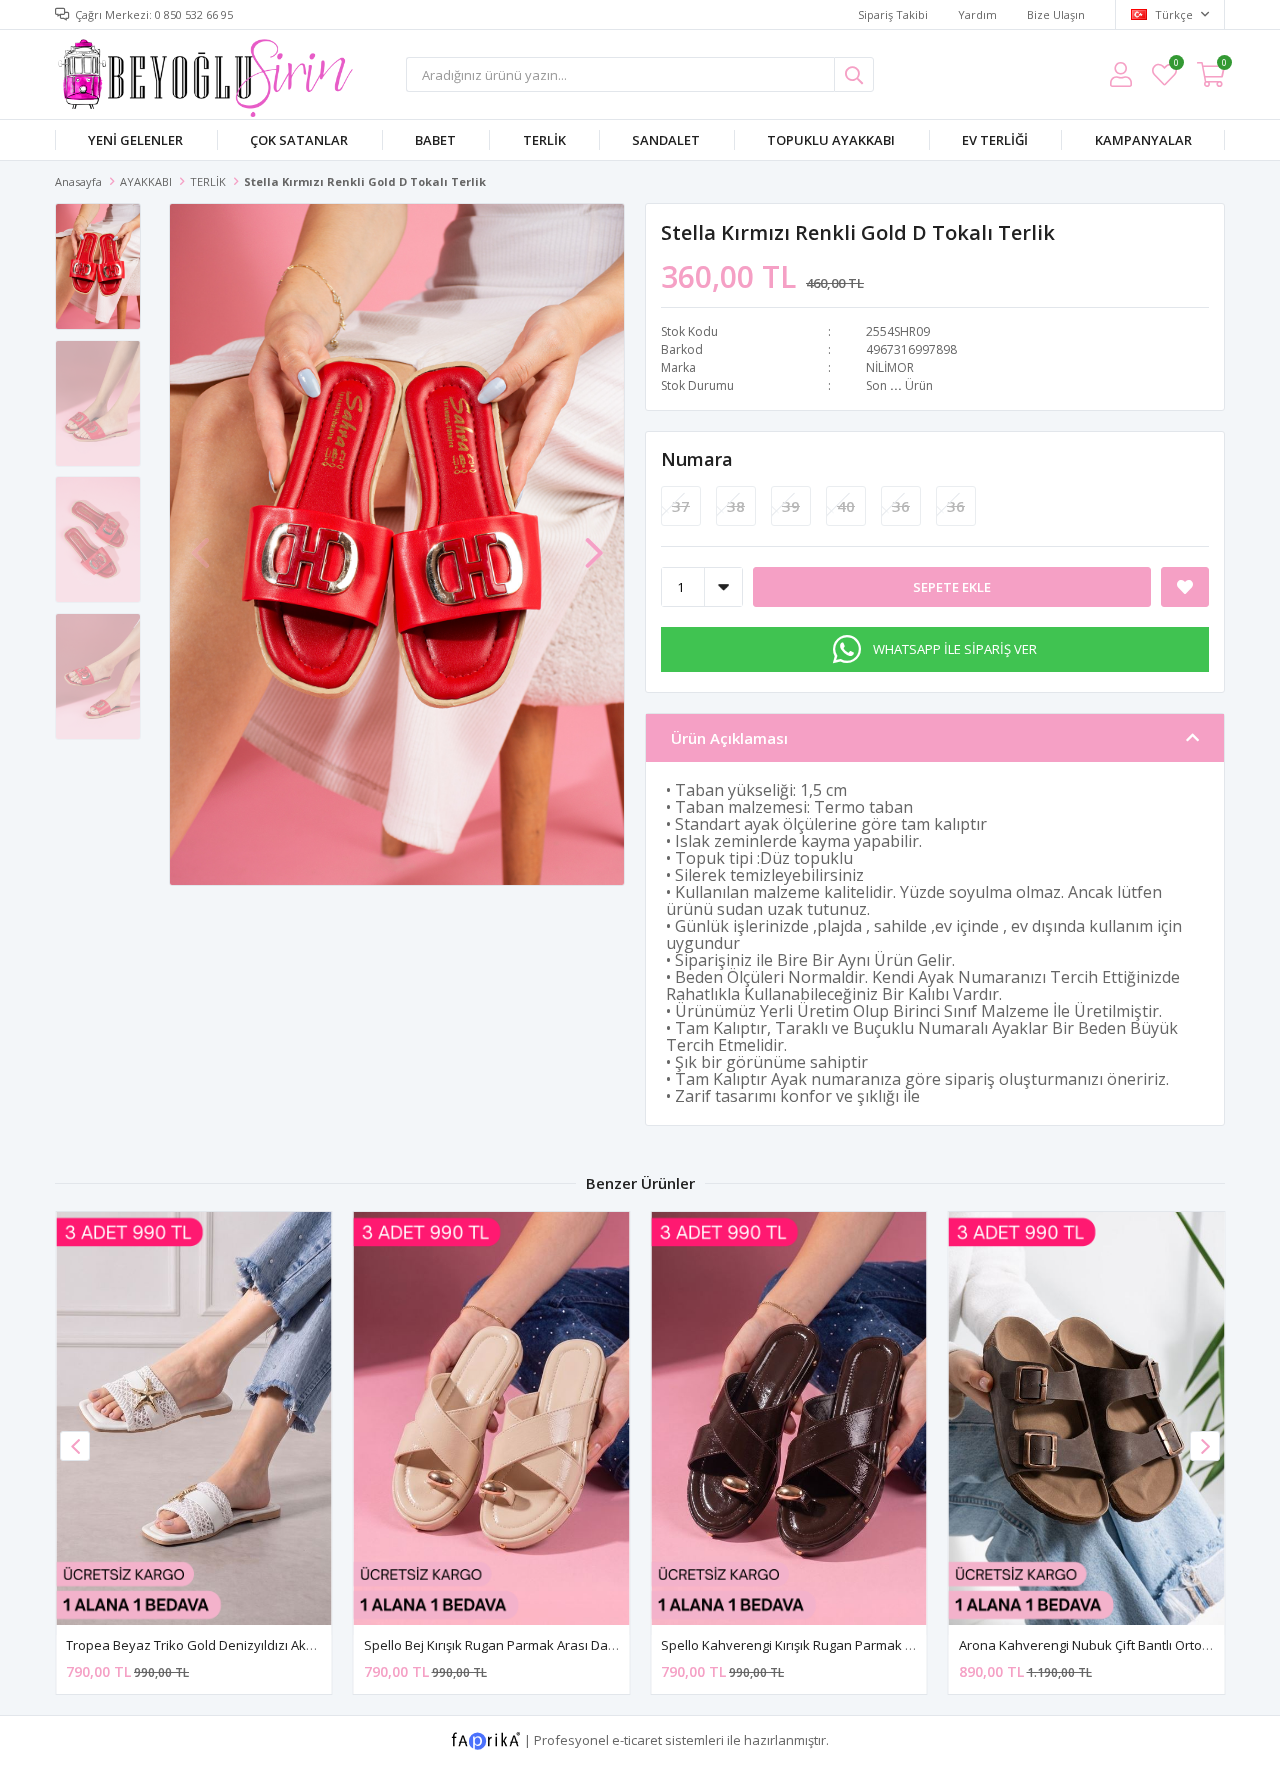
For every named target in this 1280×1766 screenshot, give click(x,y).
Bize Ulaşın (1056, 14)
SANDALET (666, 140)
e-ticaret (637, 1740)
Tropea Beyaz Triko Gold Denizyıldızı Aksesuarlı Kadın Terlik (247, 1645)
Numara (697, 459)
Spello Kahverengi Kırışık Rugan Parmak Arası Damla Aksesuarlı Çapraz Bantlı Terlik (913, 1645)
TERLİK (544, 140)
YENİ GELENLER (135, 140)
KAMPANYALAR (1143, 140)
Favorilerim (1175, 65)
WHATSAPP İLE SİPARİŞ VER (955, 649)
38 (736, 506)
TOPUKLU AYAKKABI (831, 140)
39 (791, 506)
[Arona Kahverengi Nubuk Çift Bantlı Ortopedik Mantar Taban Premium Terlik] (1087, 1418)
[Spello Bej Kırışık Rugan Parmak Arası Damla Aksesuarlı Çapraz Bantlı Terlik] (492, 1418)
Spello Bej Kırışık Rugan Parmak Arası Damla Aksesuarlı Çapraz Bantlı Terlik (590, 1645)
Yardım (977, 14)
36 (901, 506)
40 (846, 506)
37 (681, 506)
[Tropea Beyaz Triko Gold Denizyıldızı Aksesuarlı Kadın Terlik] (194, 1418)
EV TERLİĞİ (995, 140)
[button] (594, 543)
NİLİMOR (890, 367)
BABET (435, 140)
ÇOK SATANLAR (299, 140)
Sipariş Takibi (893, 14)
